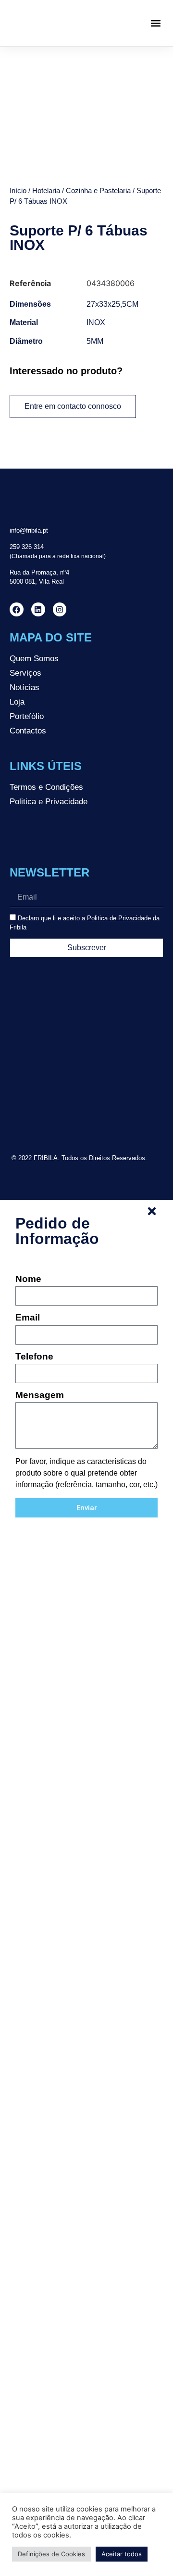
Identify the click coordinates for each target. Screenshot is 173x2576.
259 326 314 (27, 547)
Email (28, 1318)
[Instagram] (60, 609)
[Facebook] (17, 609)
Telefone (34, 1357)
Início (18, 191)
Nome (28, 1279)
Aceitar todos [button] (122, 2554)
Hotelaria (46, 191)
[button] (155, 23)
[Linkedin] (38, 609)
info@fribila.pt (29, 530)
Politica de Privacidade (119, 918)
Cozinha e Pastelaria (98, 191)
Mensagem (40, 1395)
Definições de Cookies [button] (51, 2554)
